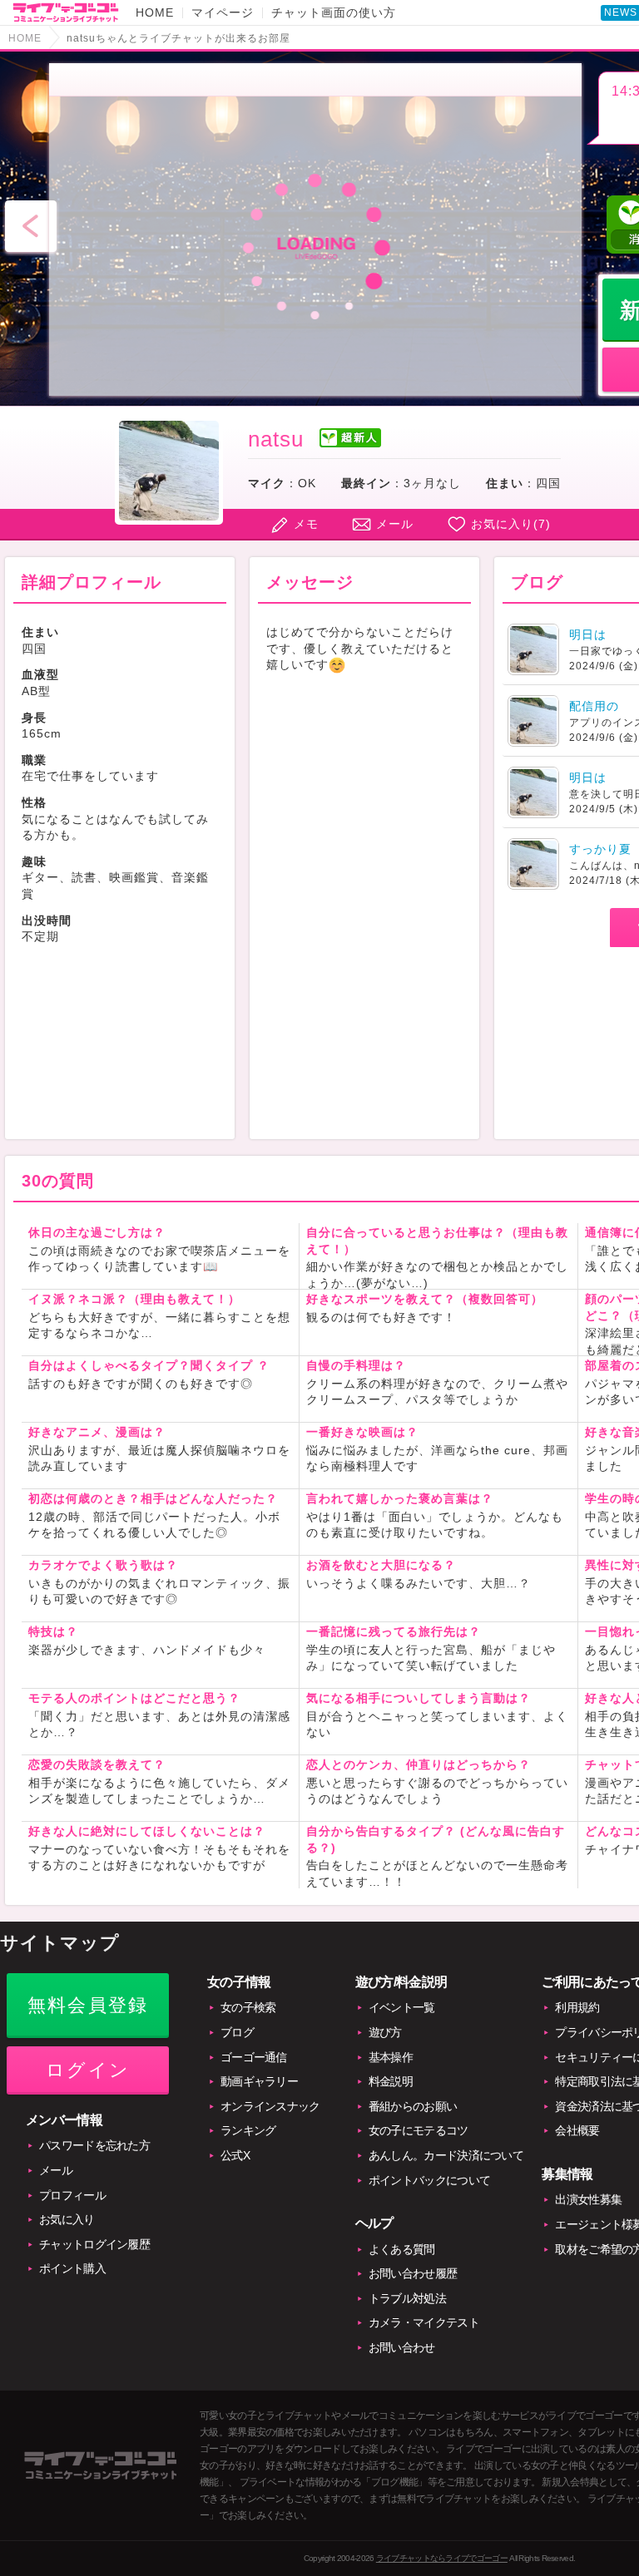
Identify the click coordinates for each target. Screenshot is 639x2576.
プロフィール (72, 2195)
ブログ (237, 2032)
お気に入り (67, 2219)
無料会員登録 (88, 2005)
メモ (306, 524)
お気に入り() (511, 524)
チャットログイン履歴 (94, 2244)
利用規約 (577, 2007)
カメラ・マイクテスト (424, 2322)
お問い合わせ (402, 2347)
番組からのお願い (413, 2106)
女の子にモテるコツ (419, 2130)
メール (395, 524)
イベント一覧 (402, 2007)
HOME (155, 12)
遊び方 (385, 2032)
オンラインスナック (270, 2106)
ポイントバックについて (429, 2180)
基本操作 (391, 2057)
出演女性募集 (588, 2199)
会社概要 (577, 2130)
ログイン (88, 2070)
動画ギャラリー (259, 2081)
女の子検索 (248, 2007)
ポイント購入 (72, 2268)
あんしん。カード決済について (446, 2155)
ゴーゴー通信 (254, 2057)
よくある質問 (402, 2249)
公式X (235, 2155)
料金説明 (391, 2081)
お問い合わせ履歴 (413, 2273)
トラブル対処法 (407, 2298)
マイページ (223, 12)
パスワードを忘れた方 (94, 2145)
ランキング (248, 2130)
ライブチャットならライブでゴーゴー (442, 2558)
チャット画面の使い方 (334, 12)
